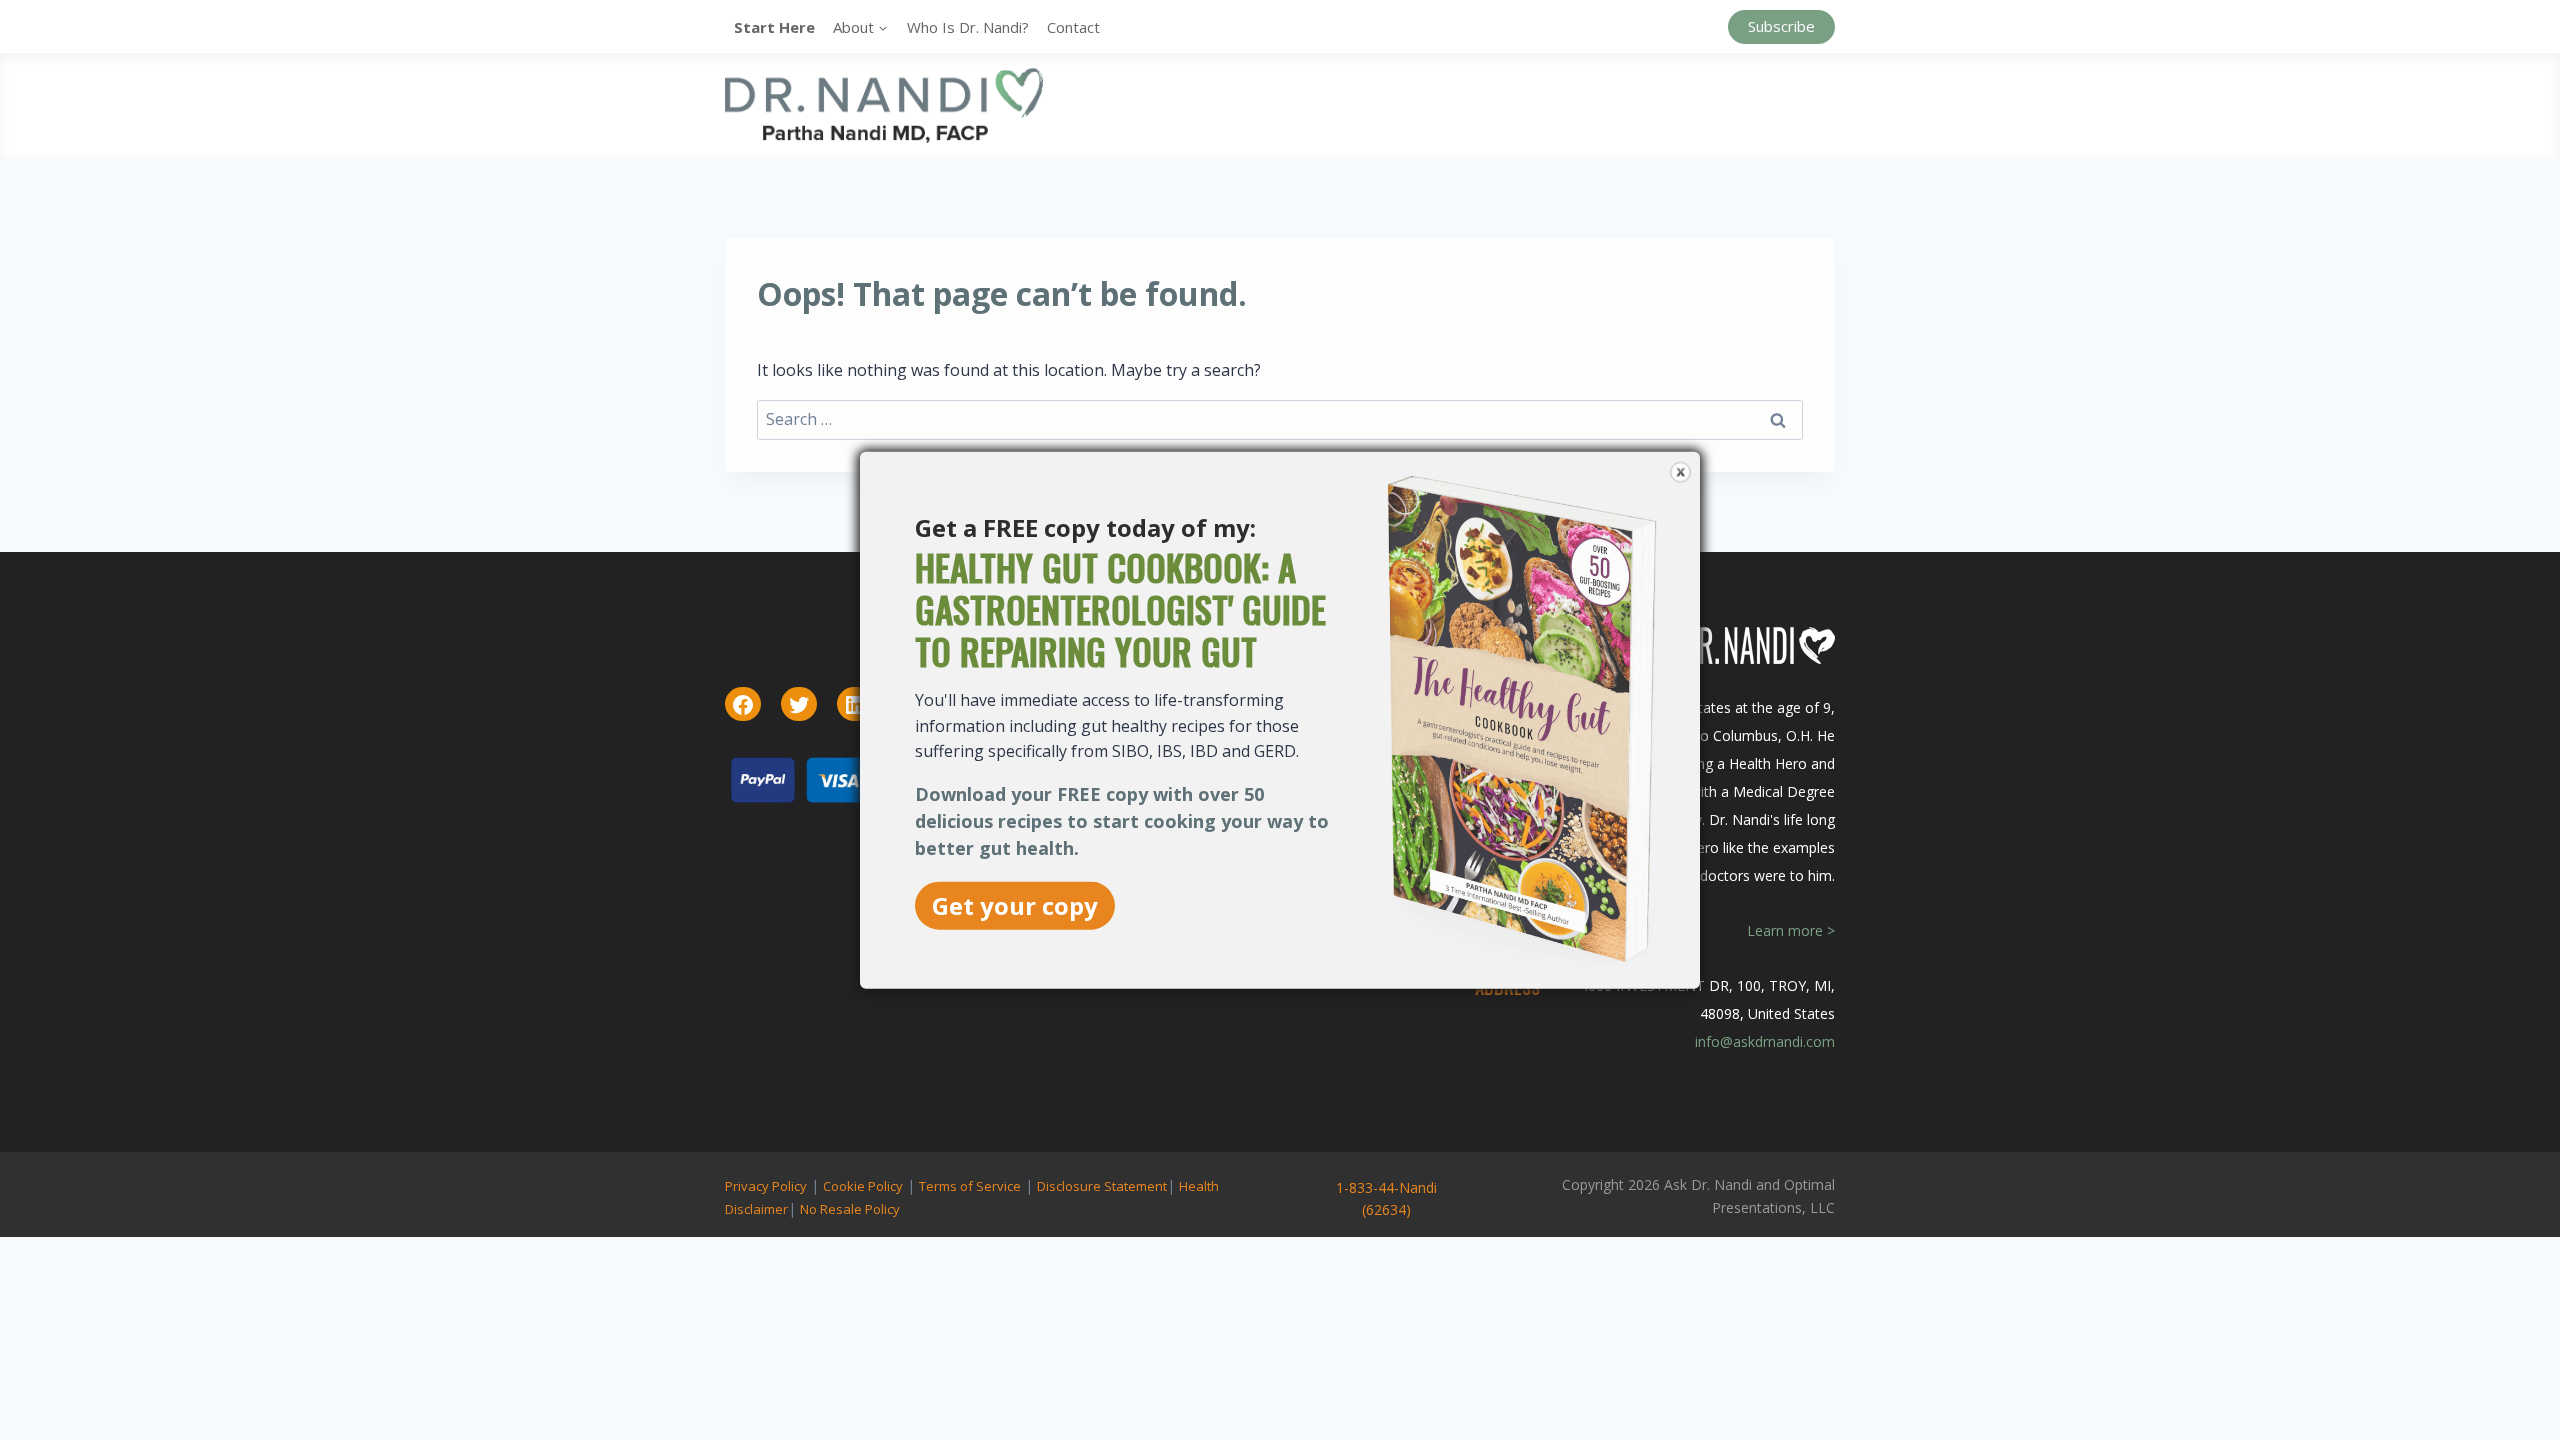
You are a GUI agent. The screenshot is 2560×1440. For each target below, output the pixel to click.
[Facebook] (743, 705)
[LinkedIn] (855, 705)
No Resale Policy (850, 1209)
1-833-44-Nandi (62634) (1386, 1198)
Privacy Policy (766, 1186)
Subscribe (1781, 26)
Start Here (774, 27)
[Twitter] (799, 705)
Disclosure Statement (1102, 1186)
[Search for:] (1280, 419)
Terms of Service (970, 1186)
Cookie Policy (863, 1186)
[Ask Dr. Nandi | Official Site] (884, 105)
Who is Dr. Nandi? (968, 27)
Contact (1073, 27)
